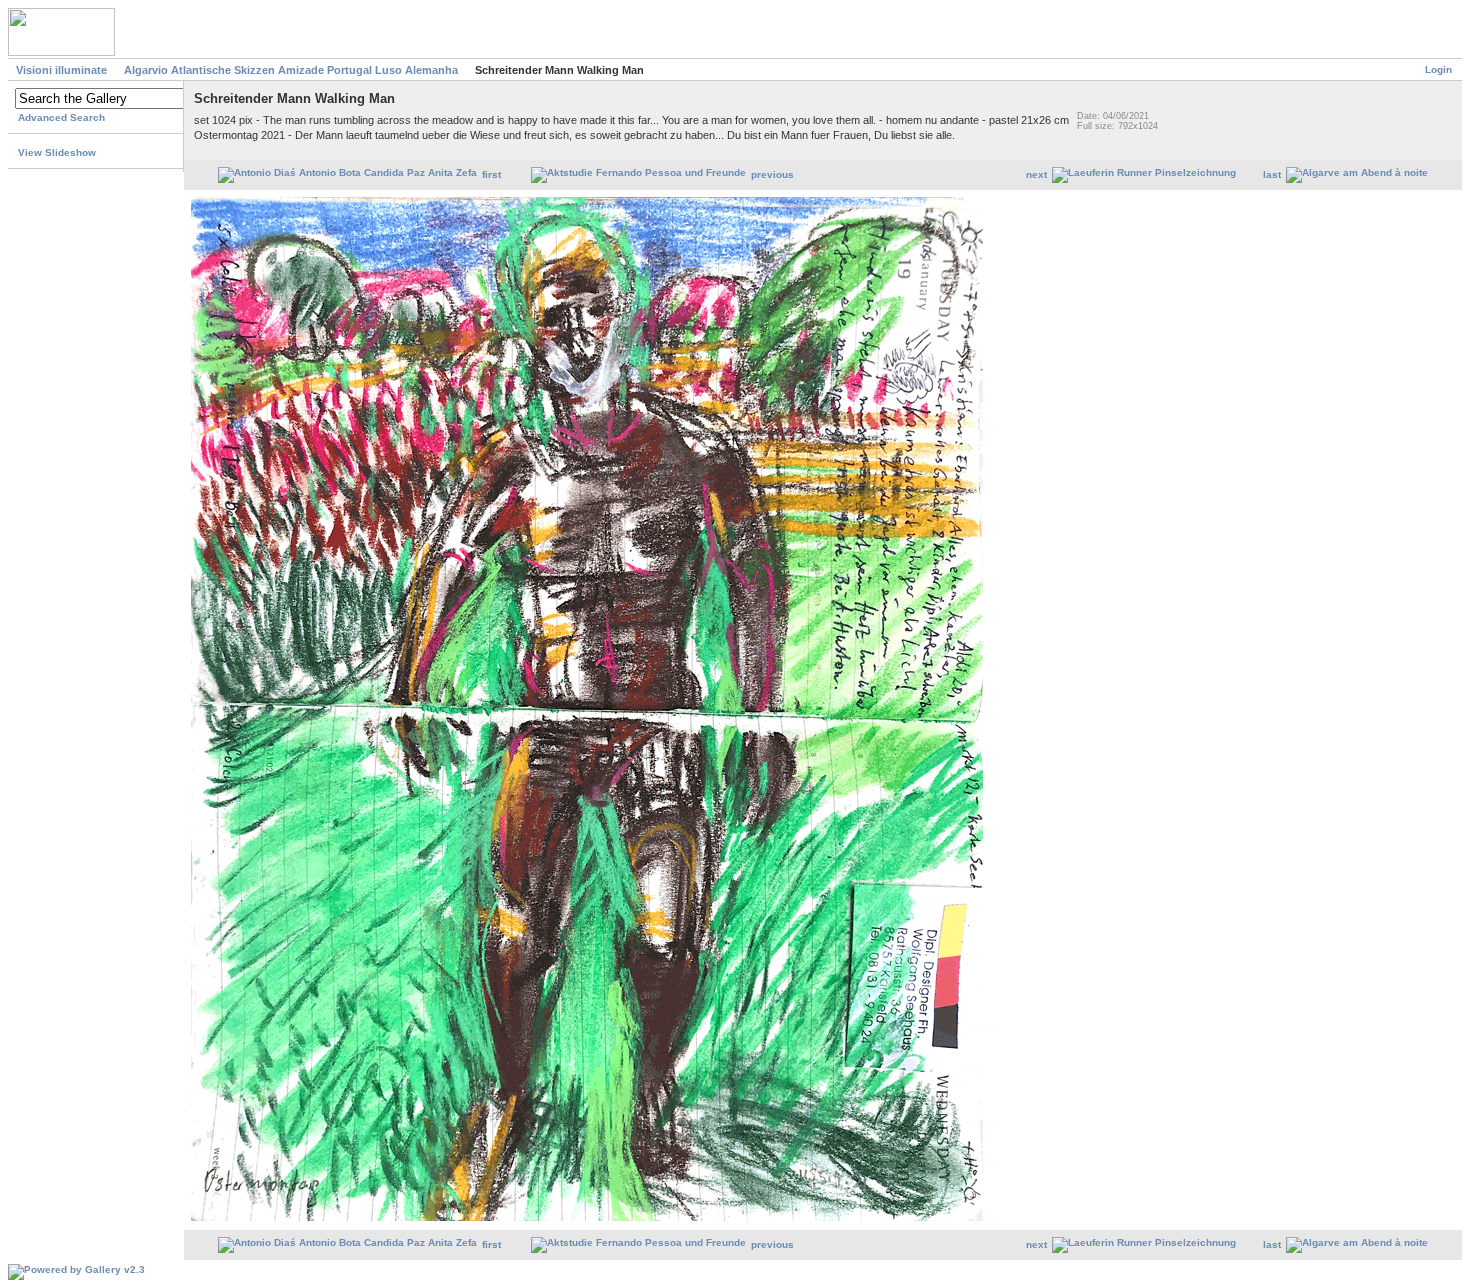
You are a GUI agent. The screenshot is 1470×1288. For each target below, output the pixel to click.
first (491, 174)
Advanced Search (61, 117)
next (1036, 174)
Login (1438, 69)
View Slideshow (57, 152)
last (1272, 174)
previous (772, 174)
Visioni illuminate (61, 70)
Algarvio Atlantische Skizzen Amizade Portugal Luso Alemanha (291, 70)
